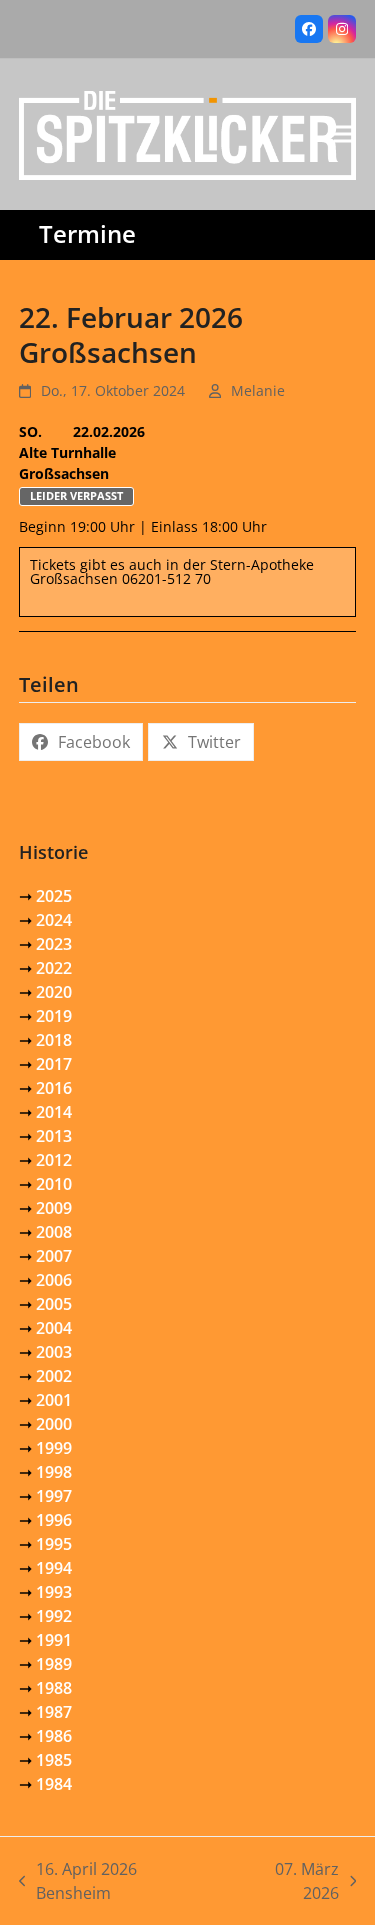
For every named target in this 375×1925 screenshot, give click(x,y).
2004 (54, 1328)
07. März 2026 (286, 1881)
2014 (54, 1112)
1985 (54, 1760)
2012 (54, 1160)
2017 (54, 1064)
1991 (54, 1640)
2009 (54, 1208)
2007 (54, 1256)
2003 (54, 1352)
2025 (54, 896)
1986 (54, 1736)
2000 (54, 1424)
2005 (54, 1304)
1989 (54, 1664)
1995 (54, 1544)
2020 (54, 992)
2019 (54, 1016)
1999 (54, 1448)
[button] (345, 134)
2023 (54, 944)
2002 (54, 1376)
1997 (54, 1496)
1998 (54, 1472)
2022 (54, 968)
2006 (54, 1280)
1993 (54, 1592)
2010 (54, 1184)
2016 (54, 1088)
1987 (54, 1712)
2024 (54, 920)
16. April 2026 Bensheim (78, 1881)
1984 (54, 1784)
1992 (54, 1616)
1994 (54, 1568)
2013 (54, 1136)
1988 (54, 1688)
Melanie (258, 390)
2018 (54, 1040)
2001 (54, 1400)
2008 (54, 1232)
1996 (54, 1520)
